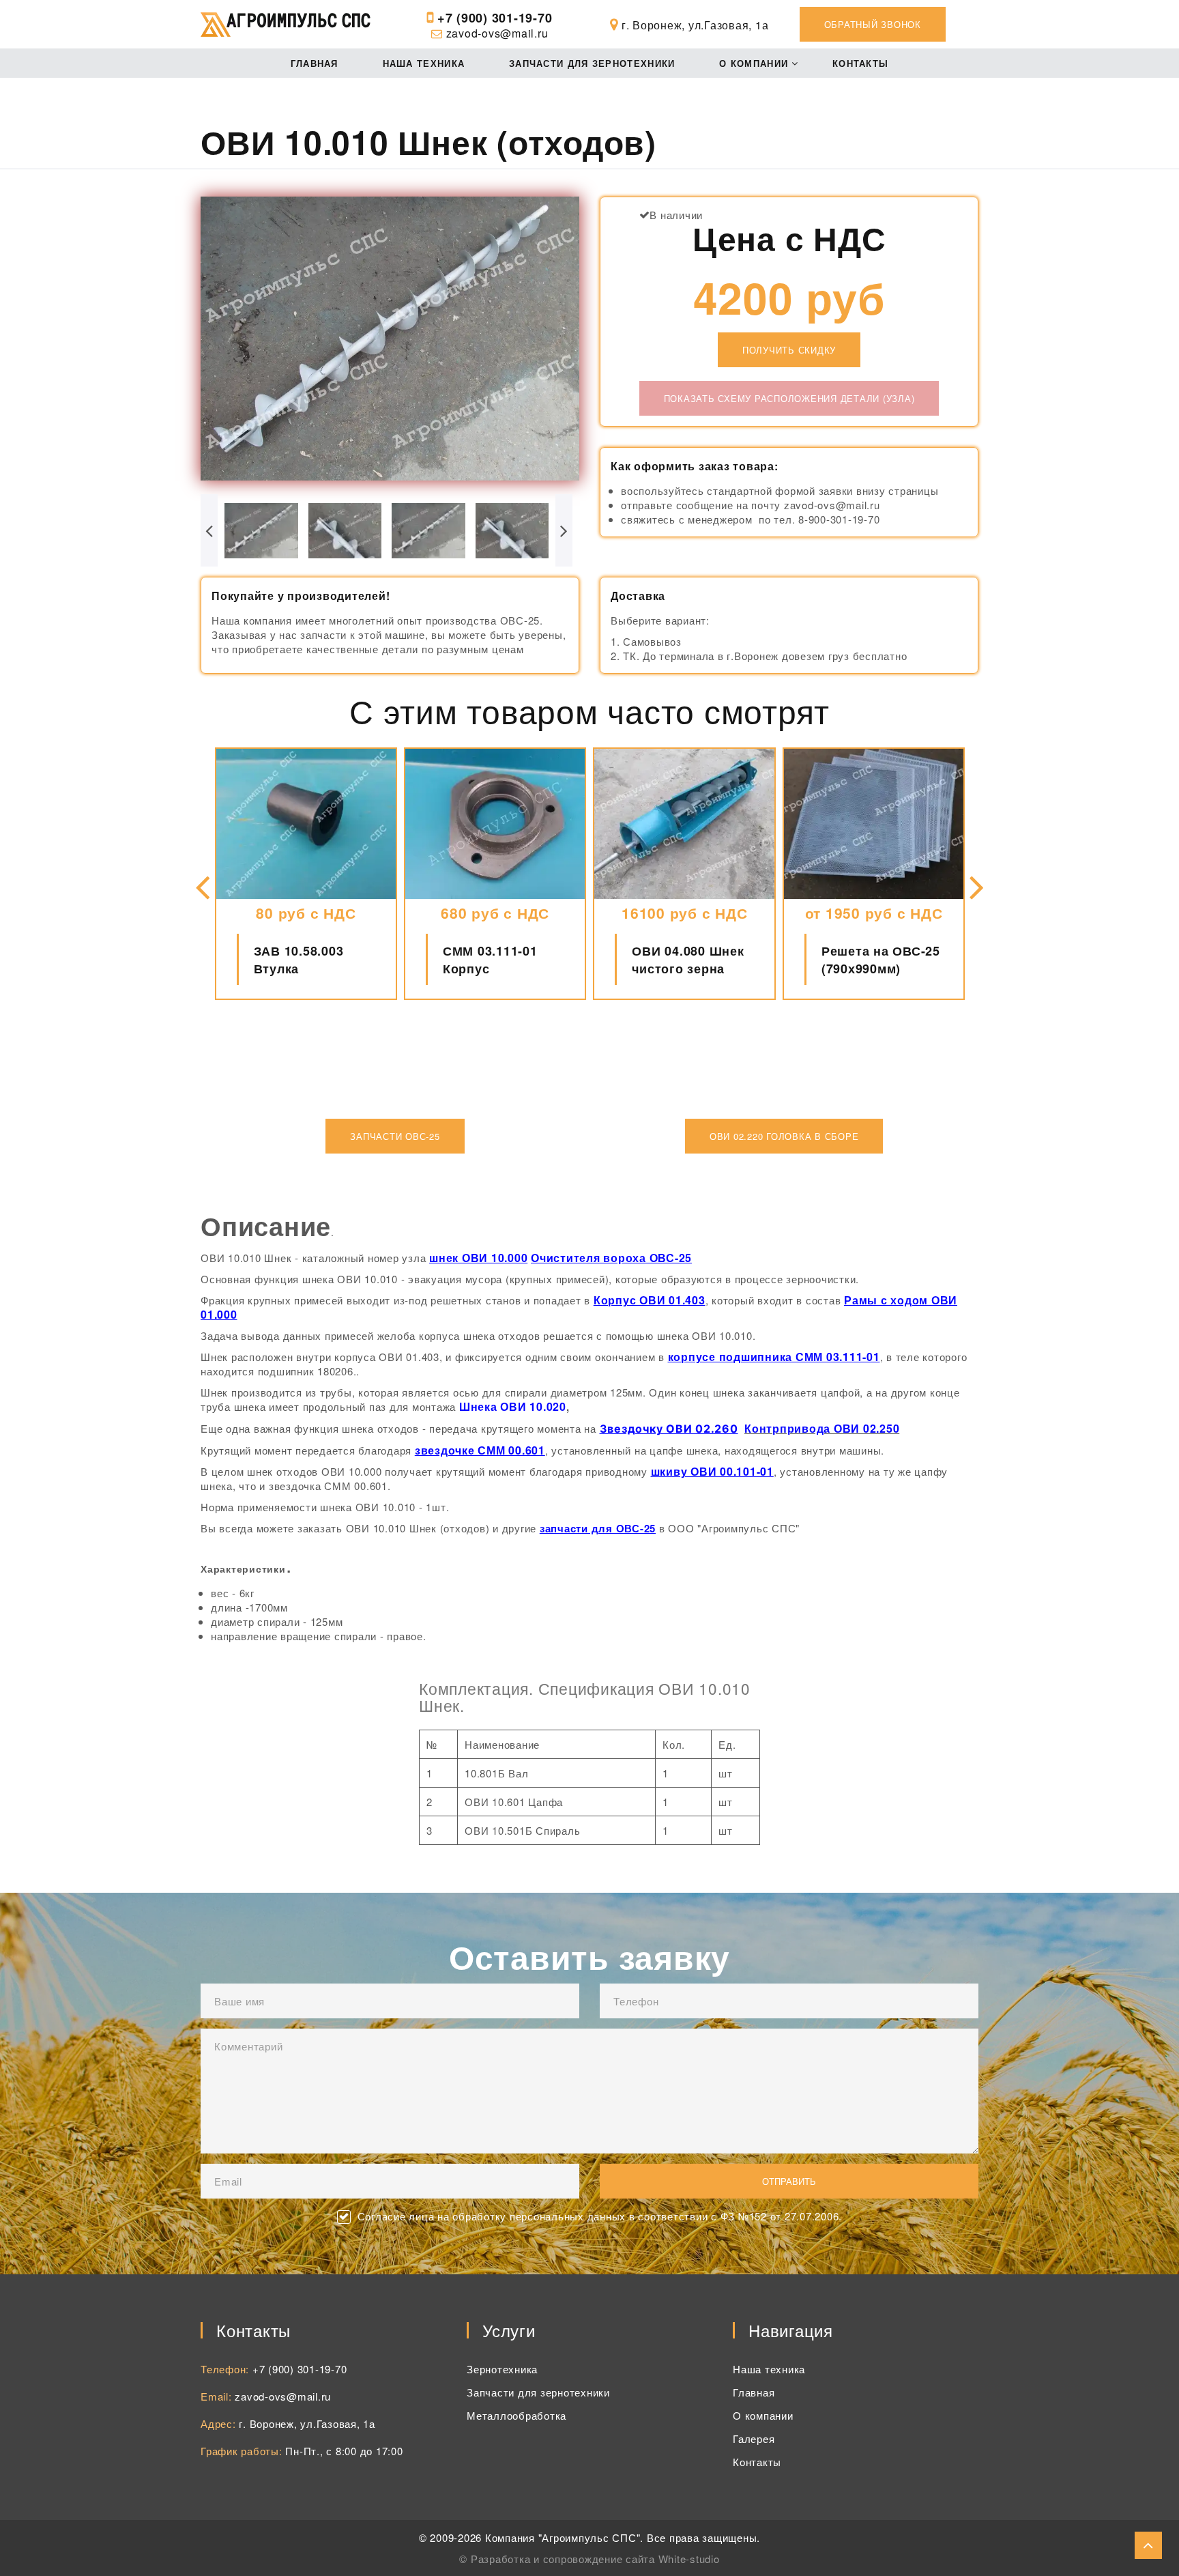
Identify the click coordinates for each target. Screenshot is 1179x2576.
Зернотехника (502, 2369)
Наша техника (424, 63)
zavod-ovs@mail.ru (497, 33)
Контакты (860, 63)
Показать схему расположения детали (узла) (789, 398)
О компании (754, 63)
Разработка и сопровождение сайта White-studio (595, 2559)
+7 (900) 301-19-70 (495, 18)
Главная (315, 63)
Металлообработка (516, 2415)
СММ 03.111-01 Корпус (301, 960)
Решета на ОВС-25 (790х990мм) (692, 960)
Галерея (754, 2438)
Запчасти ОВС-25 (395, 1136)
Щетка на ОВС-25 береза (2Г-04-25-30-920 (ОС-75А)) (887, 960)
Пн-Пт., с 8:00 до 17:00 (344, 2451)
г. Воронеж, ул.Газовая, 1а (307, 2423)
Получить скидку (789, 350)
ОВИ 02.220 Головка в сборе (784, 1136)
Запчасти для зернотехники (592, 63)
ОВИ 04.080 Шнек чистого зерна (499, 960)
